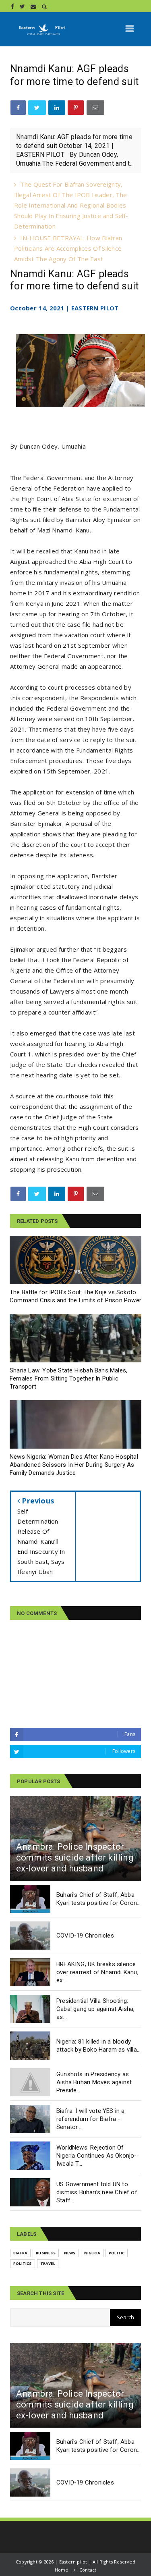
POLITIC (117, 2253)
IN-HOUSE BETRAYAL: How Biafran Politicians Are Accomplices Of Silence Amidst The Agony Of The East (68, 248)
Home (62, 2570)
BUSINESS (46, 2253)
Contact (88, 2570)
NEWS (70, 2253)
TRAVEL (48, 2263)
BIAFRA (20, 2253)
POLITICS (23, 2263)
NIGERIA (92, 2253)
